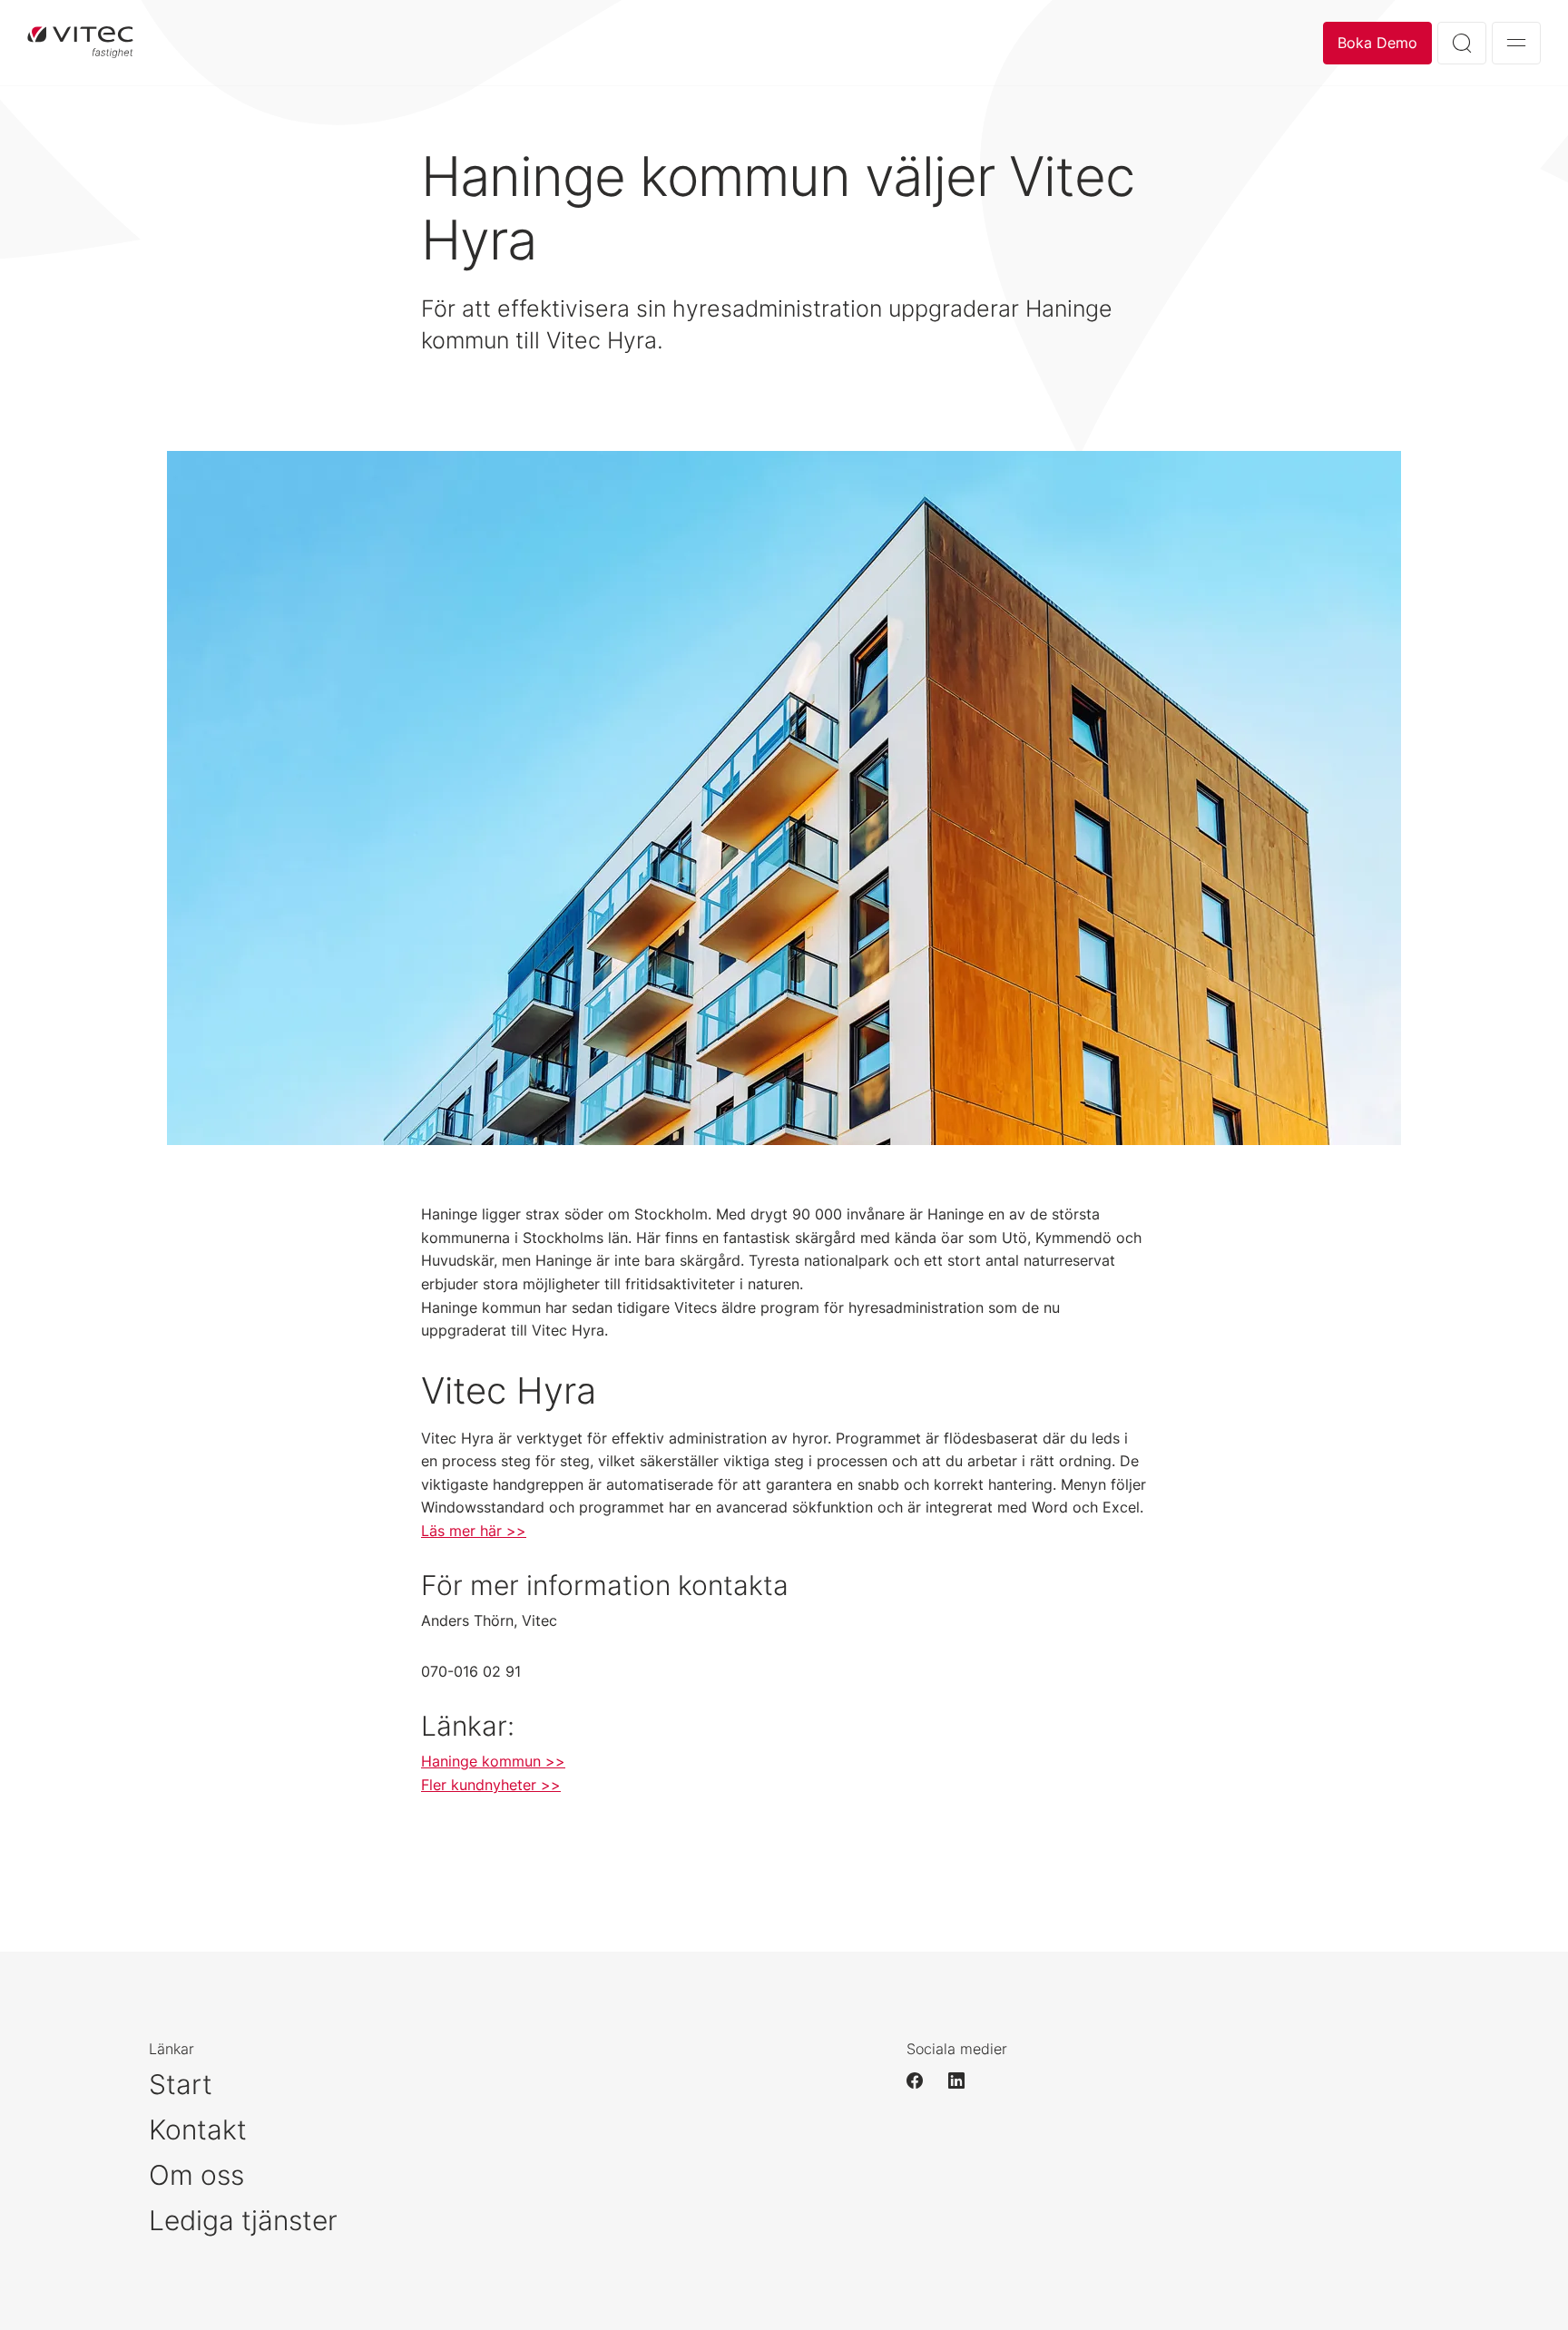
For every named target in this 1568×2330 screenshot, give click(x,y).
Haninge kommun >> (493, 1761)
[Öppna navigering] (1516, 43)
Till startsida (80, 43)
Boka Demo (1377, 43)
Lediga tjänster (243, 2220)
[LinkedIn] (965, 2080)
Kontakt (198, 2129)
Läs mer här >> (474, 1531)
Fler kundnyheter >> (491, 1785)
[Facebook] (923, 2080)
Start (181, 2084)
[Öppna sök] (1462, 43)
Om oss (196, 2175)
